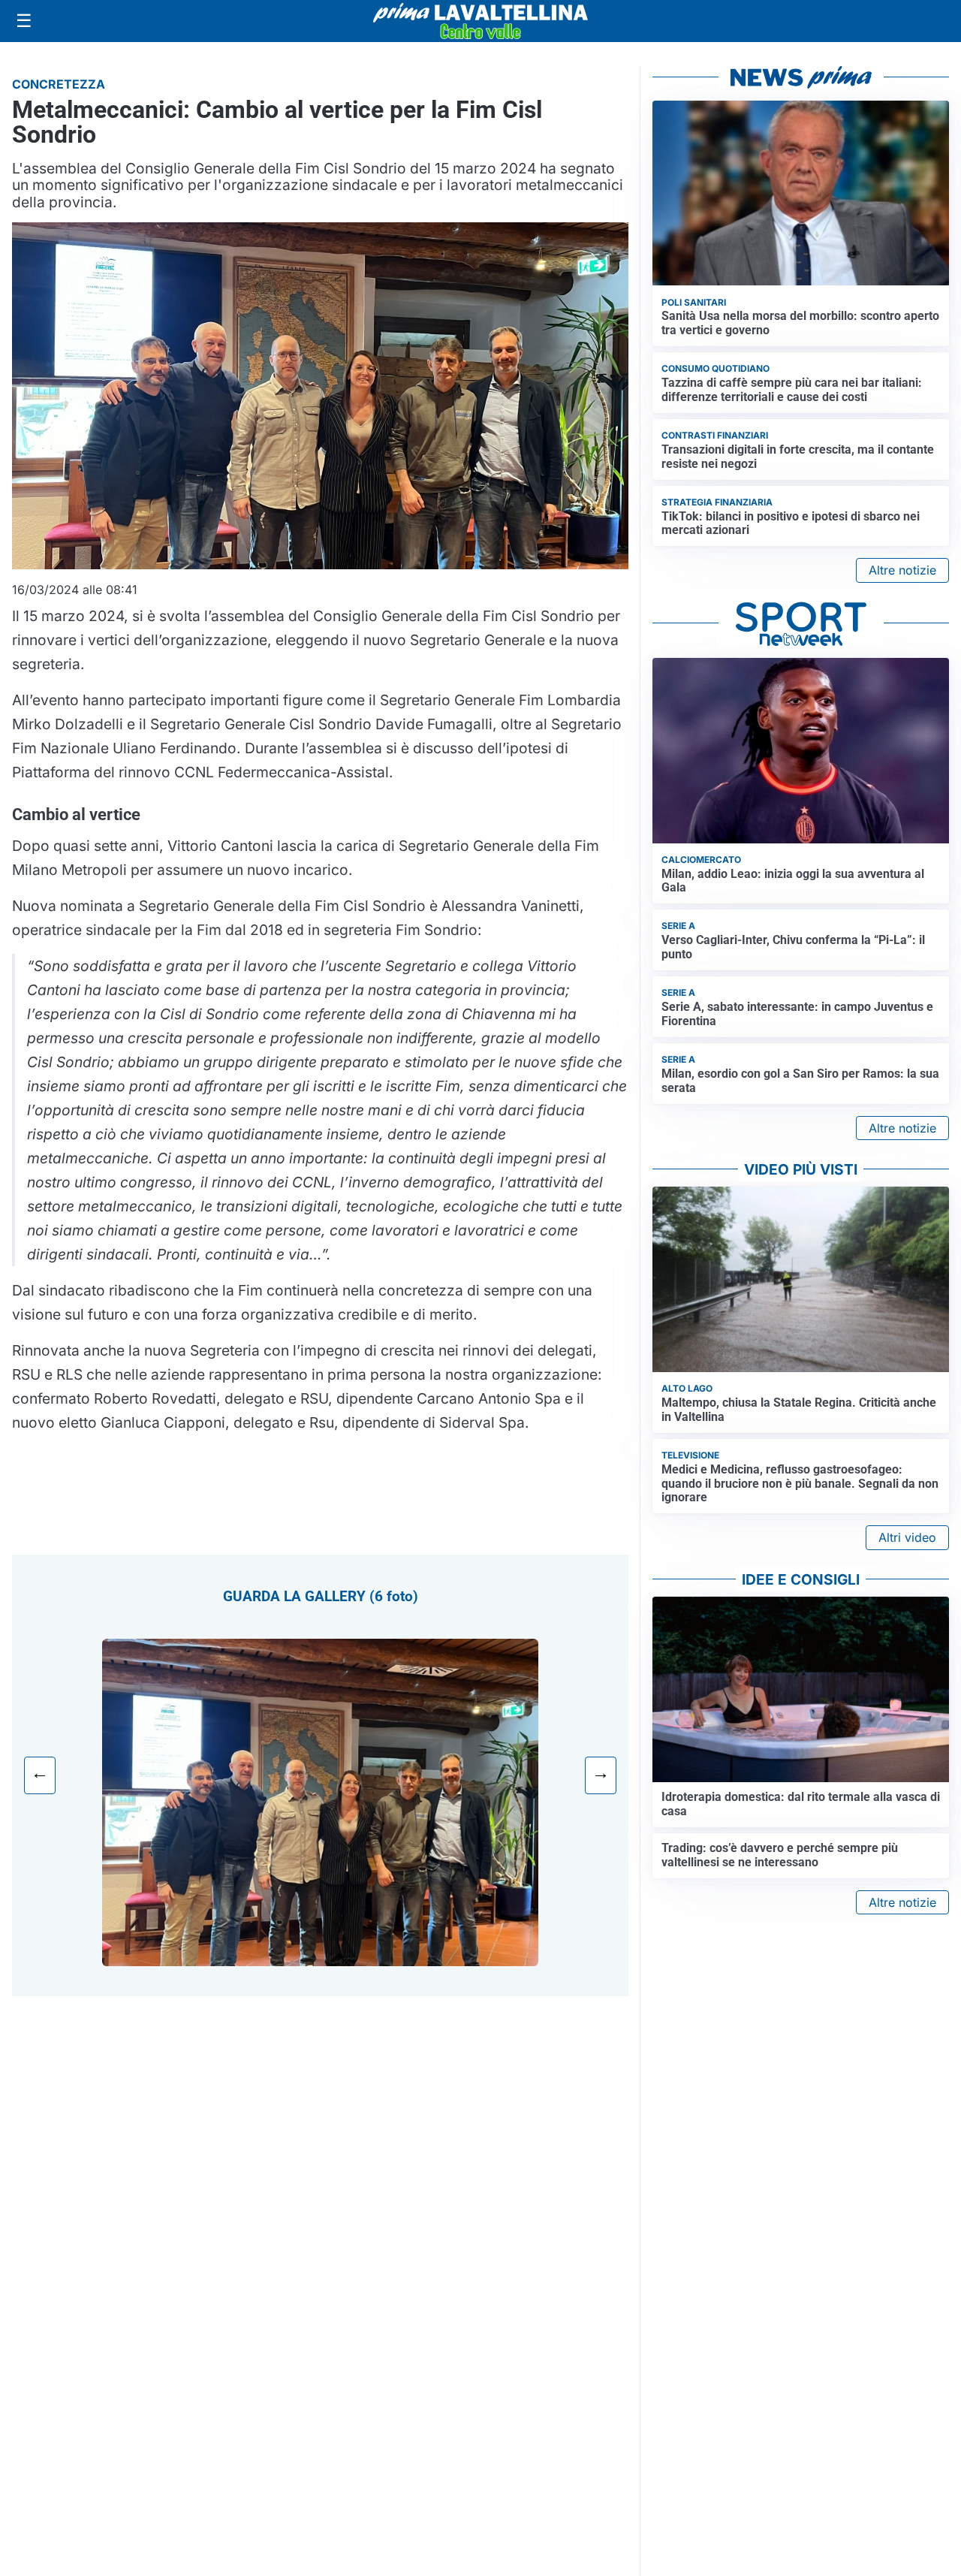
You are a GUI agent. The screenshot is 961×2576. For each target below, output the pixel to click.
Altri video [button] (907, 1537)
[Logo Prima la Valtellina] (480, 21)
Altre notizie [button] (902, 570)
